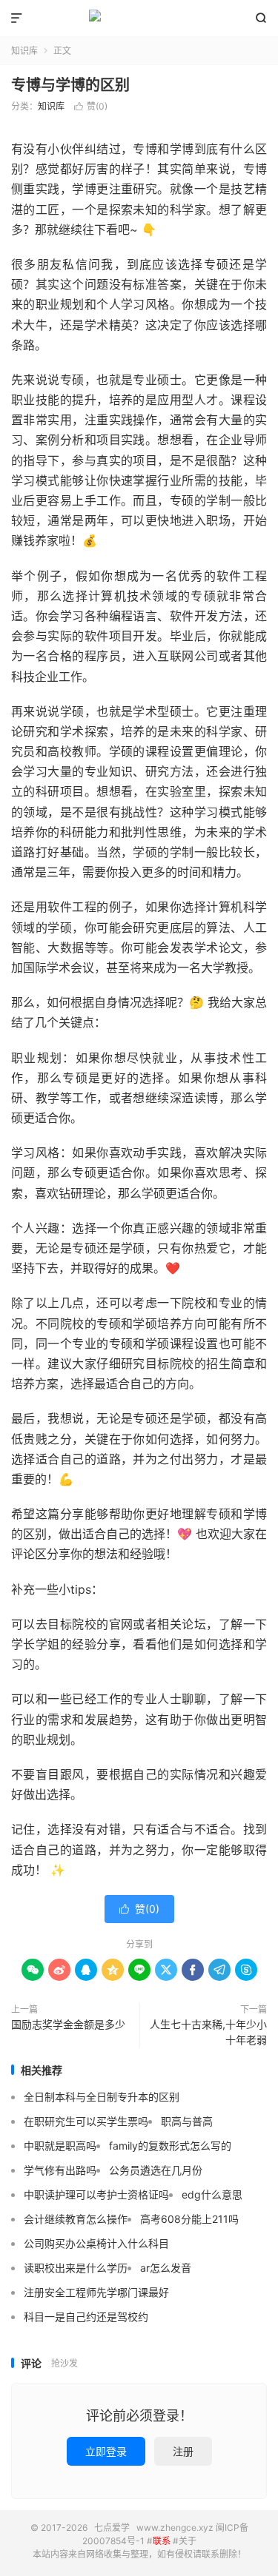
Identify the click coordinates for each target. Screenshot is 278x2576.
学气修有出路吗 (60, 2170)
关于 (188, 2541)
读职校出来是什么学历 (76, 2268)
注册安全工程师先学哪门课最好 (96, 2292)
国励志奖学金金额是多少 (68, 2024)
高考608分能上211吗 (189, 2219)
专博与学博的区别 (70, 85)
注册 (183, 2451)
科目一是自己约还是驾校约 (86, 2317)
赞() (91, 106)
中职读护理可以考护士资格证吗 (96, 2194)
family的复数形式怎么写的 (170, 2146)
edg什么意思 (212, 2194)
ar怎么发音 (166, 2268)
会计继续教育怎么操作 (76, 2219)
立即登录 (106, 2451)
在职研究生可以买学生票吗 (86, 2121)
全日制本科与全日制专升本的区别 (102, 2097)
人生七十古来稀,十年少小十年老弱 (208, 2032)
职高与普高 (187, 2121)
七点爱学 (139, 19)
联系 (162, 2541)
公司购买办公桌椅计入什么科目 (96, 2243)
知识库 (24, 51)
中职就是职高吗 (60, 2146)
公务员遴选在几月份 (156, 2170)
